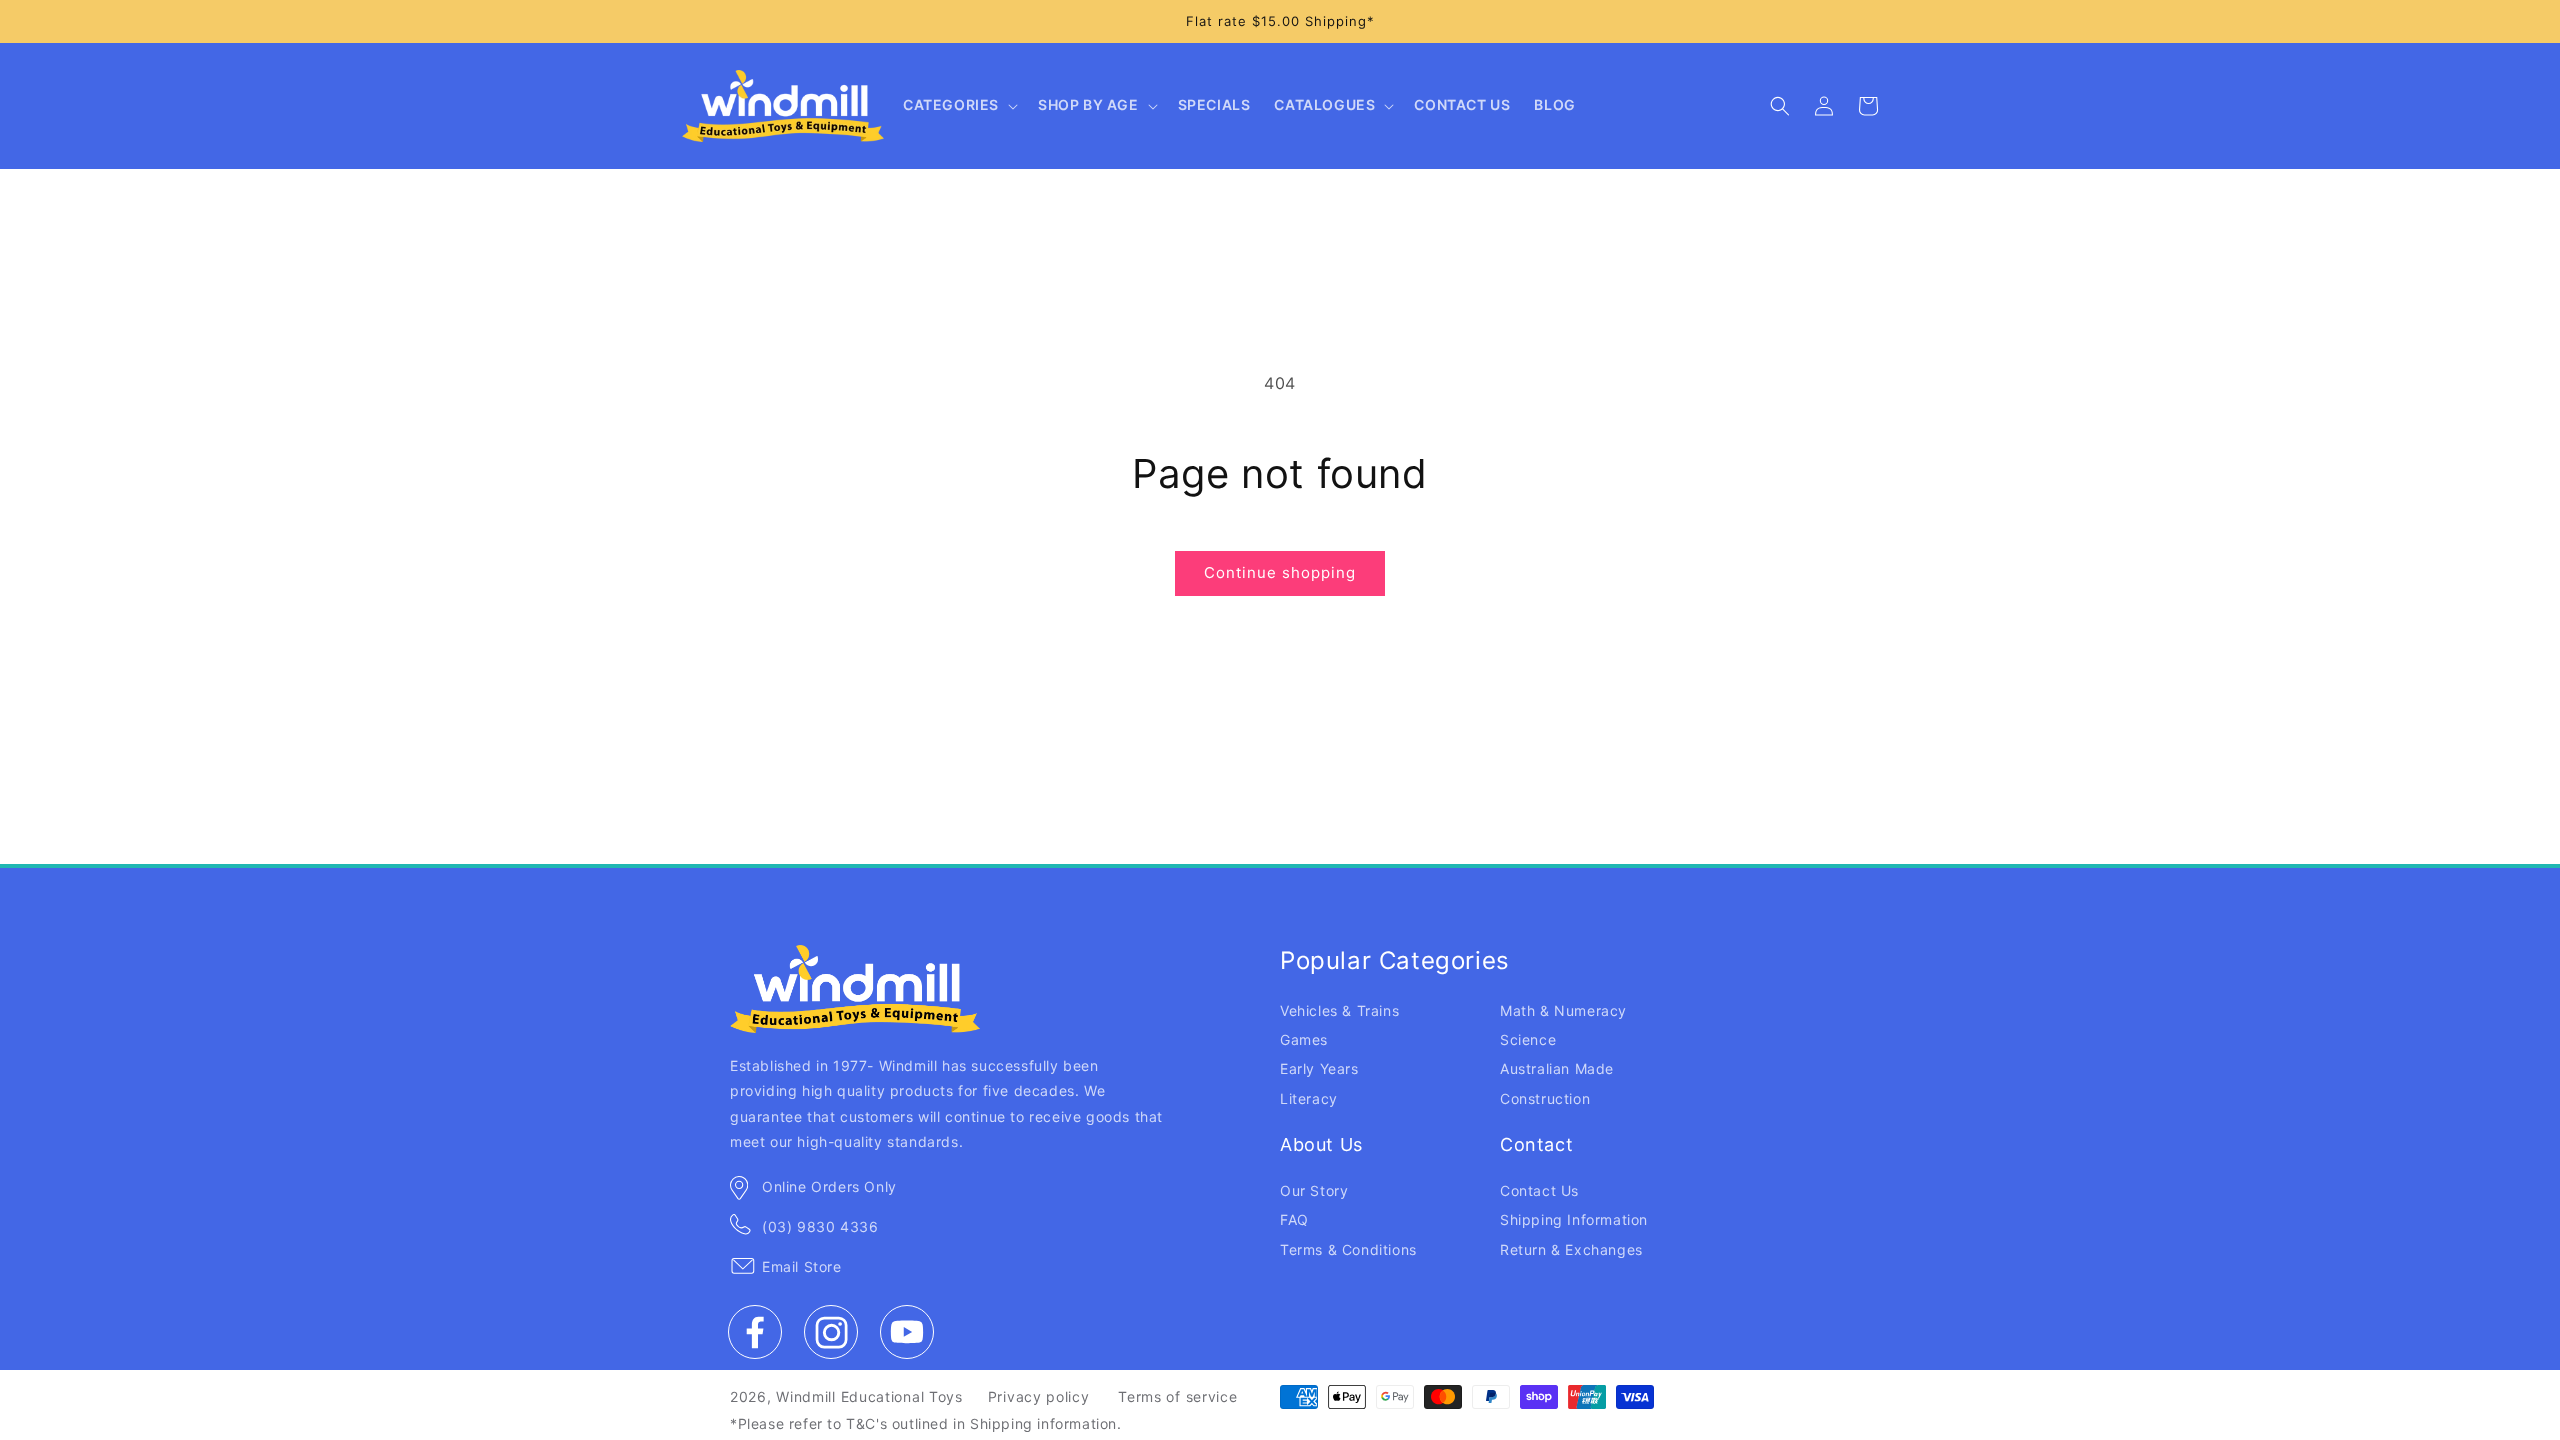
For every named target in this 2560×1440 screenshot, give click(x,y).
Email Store (802, 1266)
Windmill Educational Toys (869, 1396)
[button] (958, 106)
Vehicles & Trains (1339, 1010)
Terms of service (1177, 1396)
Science (1528, 1039)
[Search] (1780, 106)
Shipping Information (1574, 1219)
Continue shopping (1280, 572)
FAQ (1294, 1219)
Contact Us (1539, 1190)
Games (1304, 1039)
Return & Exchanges (1571, 1249)
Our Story (1314, 1190)
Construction (1545, 1098)
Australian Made (1557, 1068)
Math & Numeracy (1563, 1010)
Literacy (1309, 1098)
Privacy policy (1039, 1396)
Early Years (1319, 1068)
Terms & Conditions (1348, 1249)
